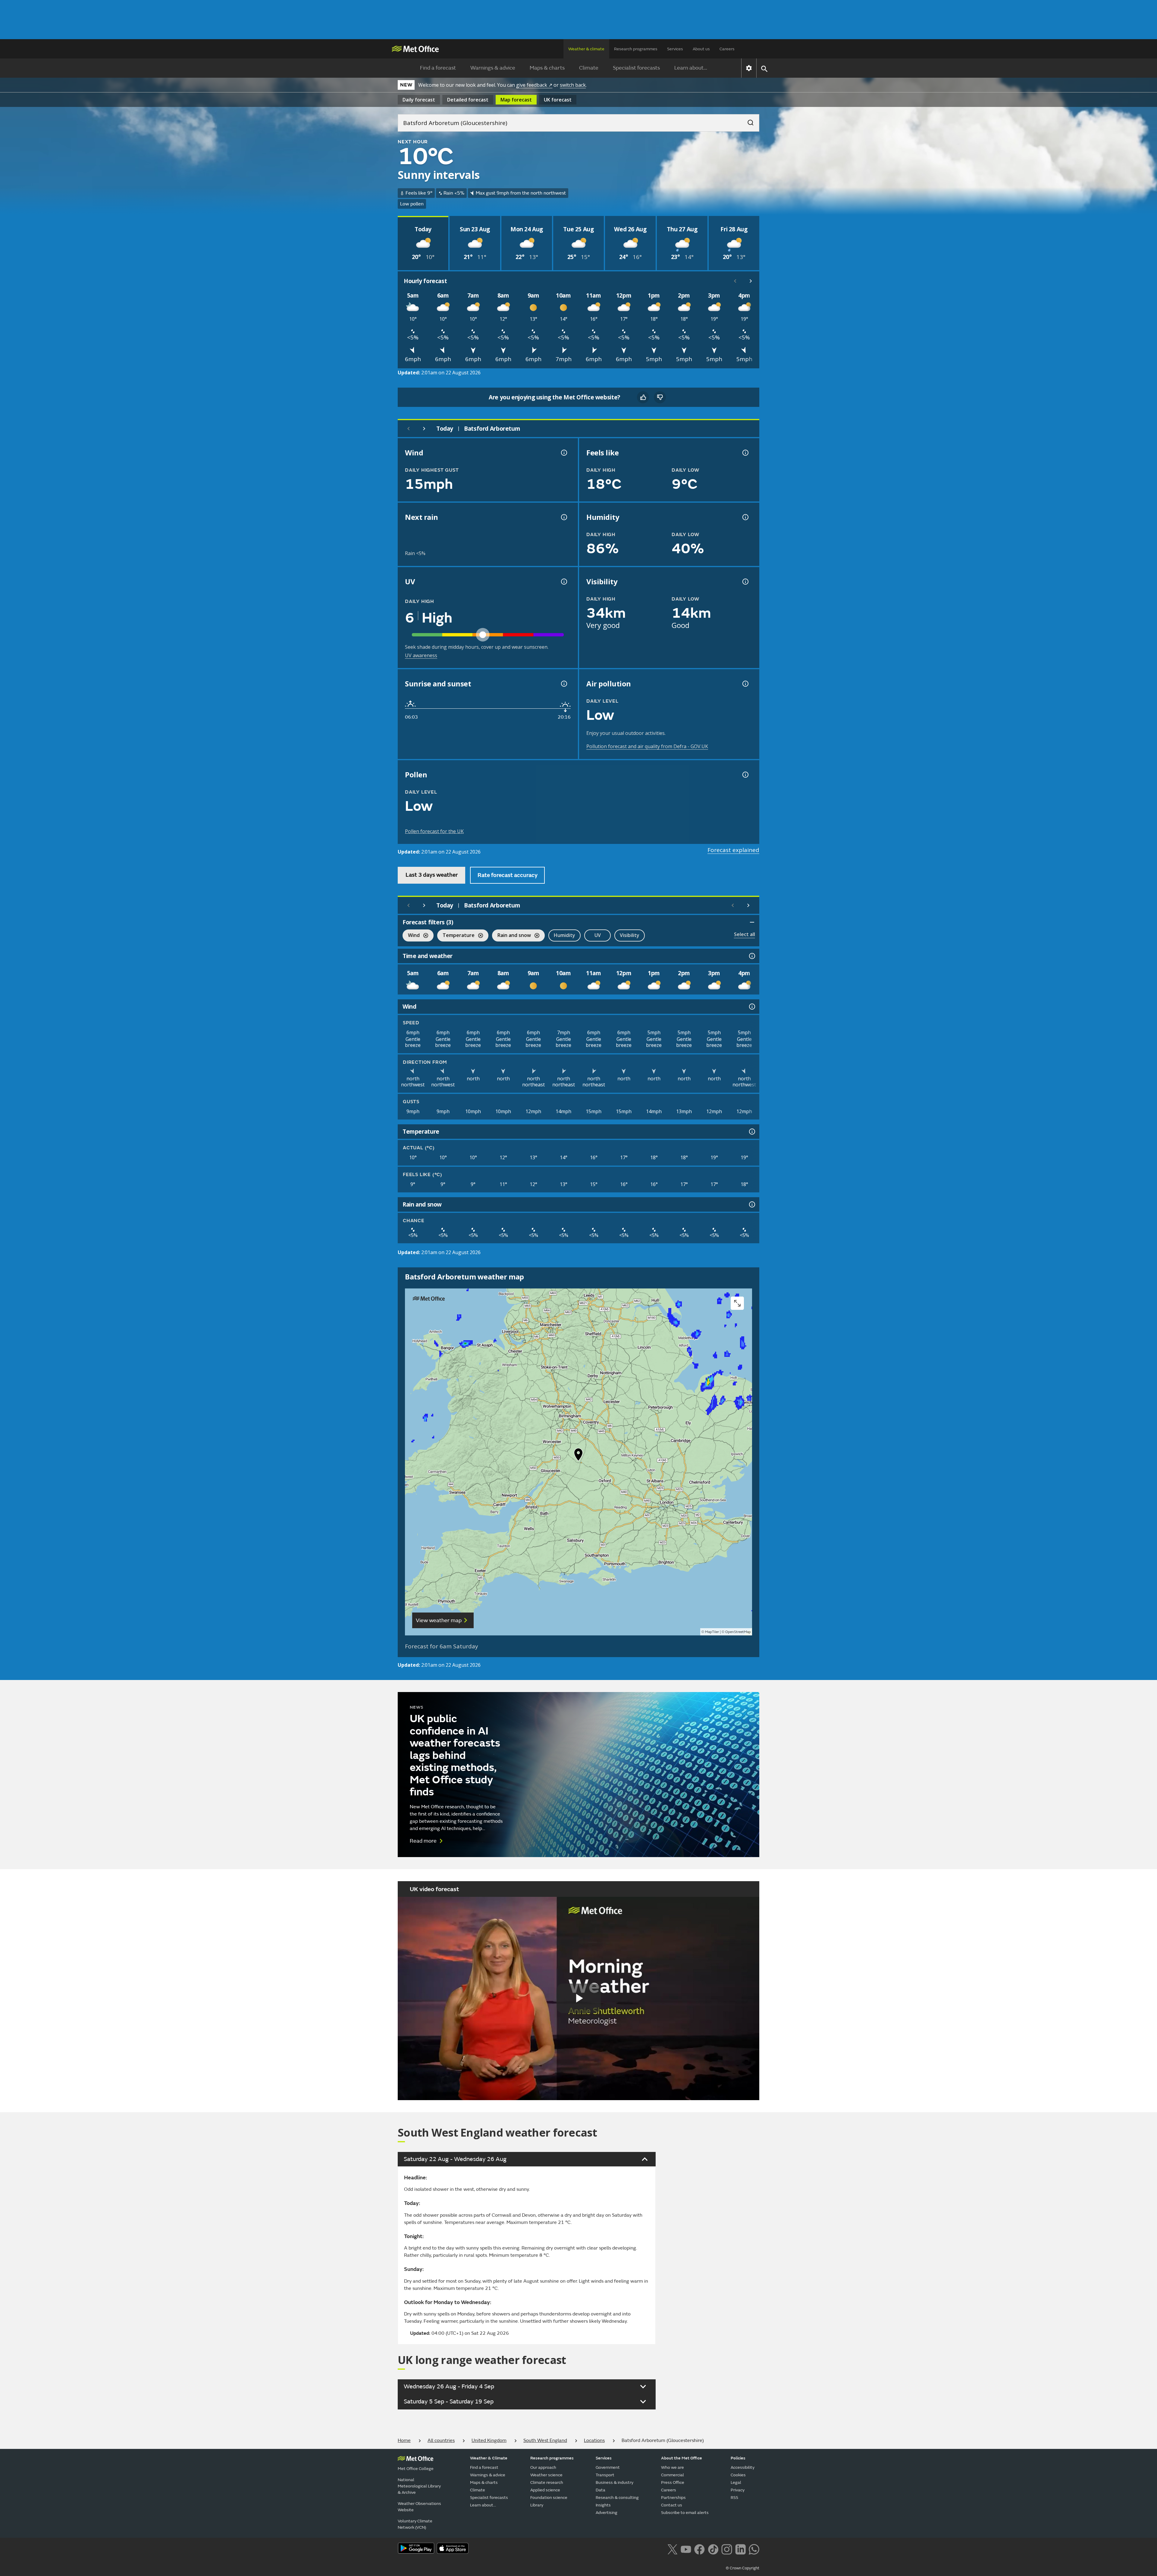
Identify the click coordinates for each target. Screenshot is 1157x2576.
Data (600, 2490)
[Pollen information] (745, 775)
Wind (411, 936)
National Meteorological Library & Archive (419, 2486)
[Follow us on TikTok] (713, 2549)
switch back (573, 85)
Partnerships (673, 2498)
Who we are (673, 2467)
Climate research (547, 2482)
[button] (578, 1456)
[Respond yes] (643, 397)
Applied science (545, 2490)
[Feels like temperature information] (745, 453)
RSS (734, 2498)
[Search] (748, 121)
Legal (736, 2482)
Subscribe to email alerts (685, 2513)
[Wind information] (751, 1007)
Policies (738, 2458)
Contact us (672, 2505)
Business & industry (615, 2482)
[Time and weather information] (751, 956)
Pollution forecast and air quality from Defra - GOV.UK (647, 746)
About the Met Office (682, 2458)
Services (675, 49)
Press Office (673, 2482)
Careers (727, 49)
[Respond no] (660, 397)
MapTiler (712, 1632)
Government (608, 2467)
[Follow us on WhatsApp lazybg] (754, 2549)
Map (516, 100)
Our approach (543, 2467)
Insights (603, 2505)
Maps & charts (547, 68)
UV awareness (421, 655)
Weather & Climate (489, 2458)
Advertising (607, 2513)
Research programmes (636, 49)
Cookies (738, 2475)
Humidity (564, 935)
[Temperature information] (751, 1132)
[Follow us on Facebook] (699, 2549)
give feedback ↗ (534, 85)
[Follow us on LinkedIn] (740, 2549)
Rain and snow (511, 936)
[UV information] (563, 582)
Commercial (673, 2475)
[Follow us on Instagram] (727, 2549)
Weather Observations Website (419, 2507)
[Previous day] (409, 429)
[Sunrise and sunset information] (563, 684)
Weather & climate (586, 49)
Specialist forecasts (636, 68)
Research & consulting (617, 2498)
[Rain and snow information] (751, 1204)
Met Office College (416, 2469)
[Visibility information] (745, 582)
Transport (605, 2475)
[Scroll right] (751, 281)
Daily (419, 100)
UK (558, 100)
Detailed (468, 100)
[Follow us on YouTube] (686, 2549)
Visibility (630, 935)
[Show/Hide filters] (752, 922)
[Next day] (424, 429)
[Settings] (749, 68)
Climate (589, 68)
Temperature (456, 936)
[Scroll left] (735, 281)
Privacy (738, 2490)
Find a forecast (438, 68)
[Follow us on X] (672, 2549)
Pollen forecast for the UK (434, 831)
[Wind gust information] (563, 453)
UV (598, 935)
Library (537, 2505)
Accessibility (743, 2467)
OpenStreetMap (738, 1632)
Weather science (546, 2475)
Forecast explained (733, 850)
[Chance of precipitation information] (563, 517)
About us (701, 49)
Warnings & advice (493, 68)
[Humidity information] (745, 517)
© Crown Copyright (743, 2568)
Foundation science (549, 2498)
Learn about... (691, 68)
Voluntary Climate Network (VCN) (415, 2524)
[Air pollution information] (745, 684)
